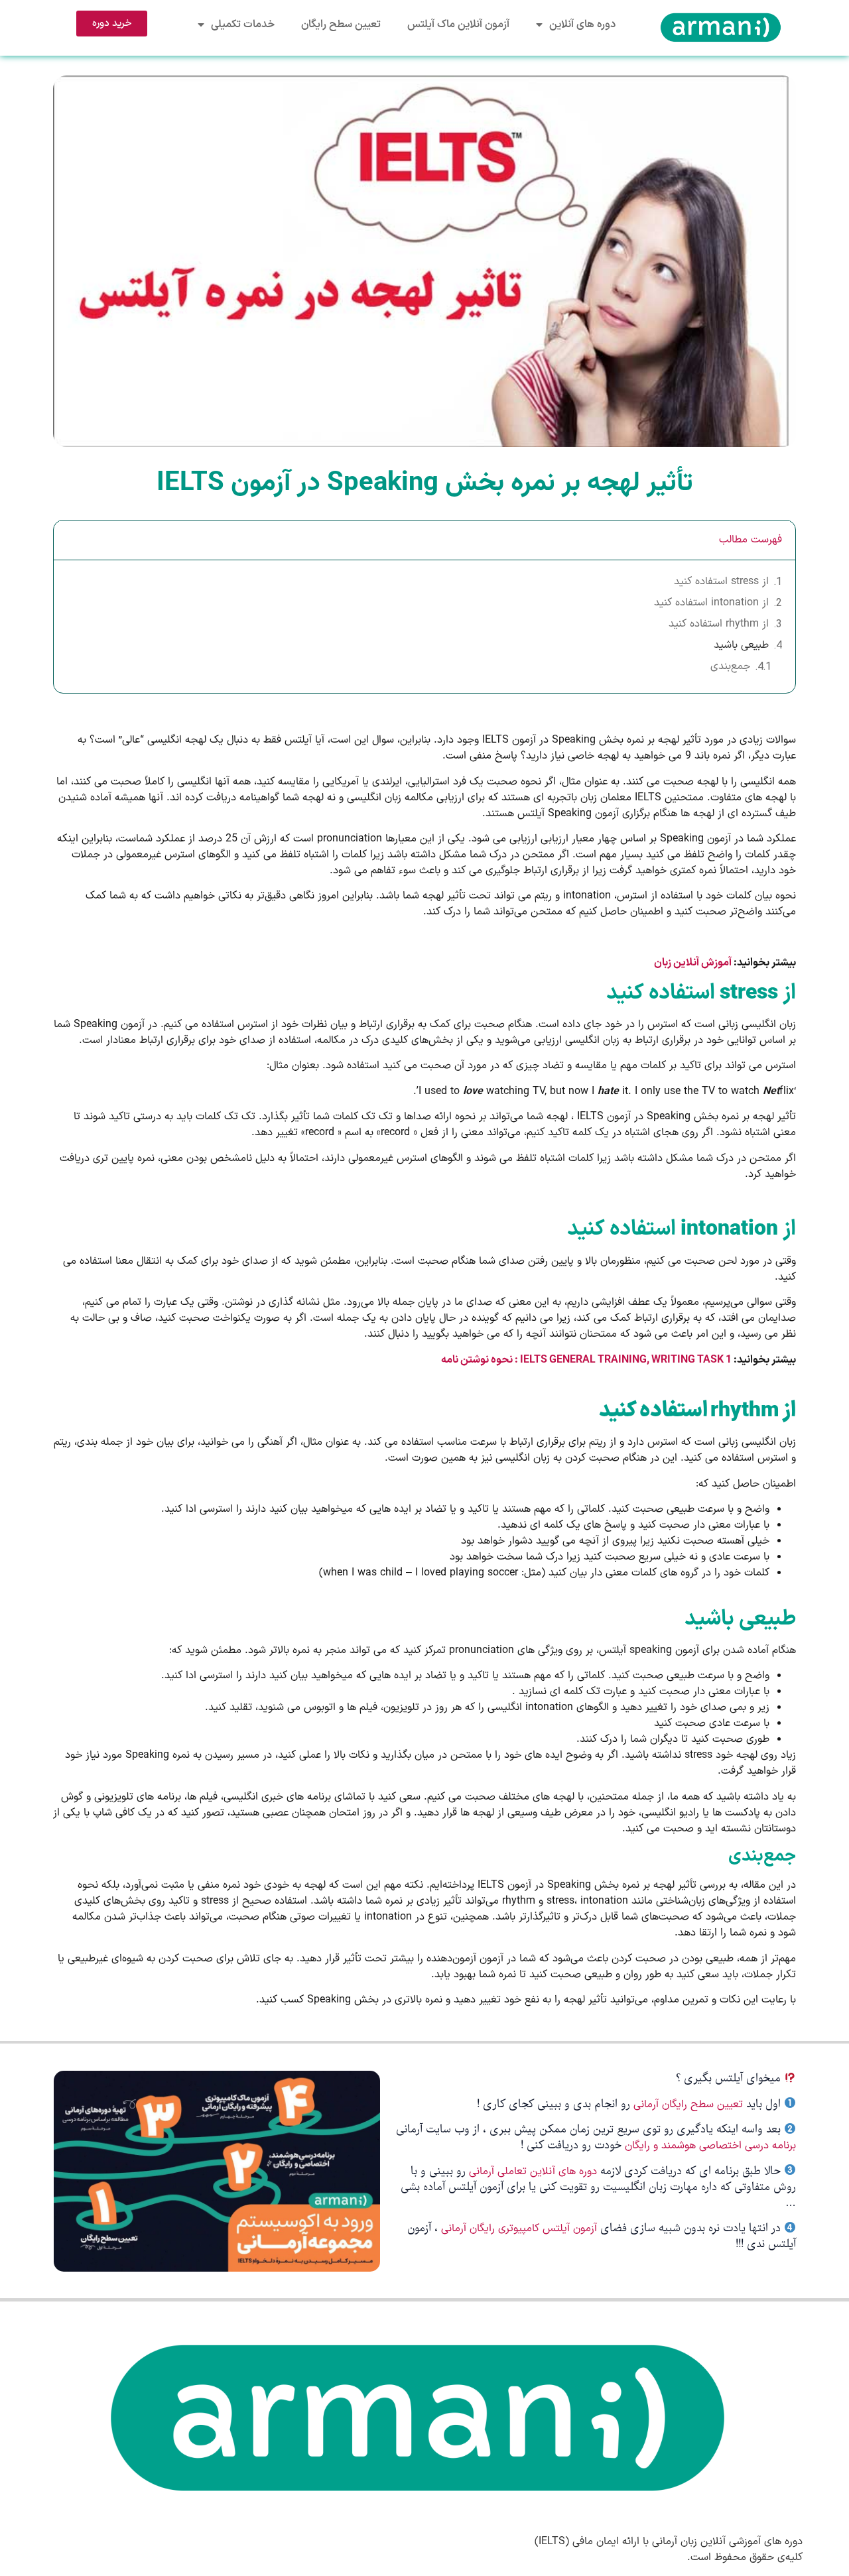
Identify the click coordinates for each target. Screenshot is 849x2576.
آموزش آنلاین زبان (693, 963)
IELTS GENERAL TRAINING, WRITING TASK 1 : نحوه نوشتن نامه (586, 1360)
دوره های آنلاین (582, 25)
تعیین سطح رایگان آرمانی (688, 2105)
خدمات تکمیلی (243, 25)
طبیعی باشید (741, 645)
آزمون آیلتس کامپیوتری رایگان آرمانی (521, 2229)
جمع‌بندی (730, 666)
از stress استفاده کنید (721, 582)
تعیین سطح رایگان (341, 25)
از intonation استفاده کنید (711, 603)
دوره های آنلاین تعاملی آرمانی (533, 2172)
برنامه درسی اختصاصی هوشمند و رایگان (710, 2146)
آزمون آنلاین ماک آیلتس (458, 25)
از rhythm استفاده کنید (719, 624)
